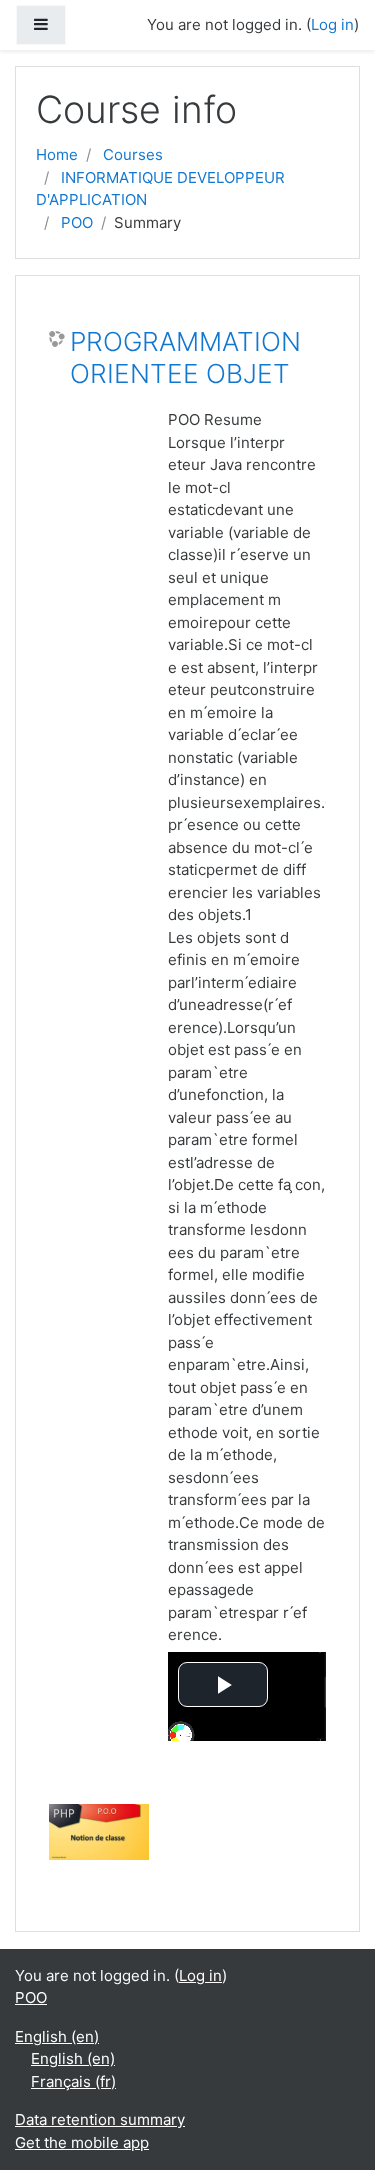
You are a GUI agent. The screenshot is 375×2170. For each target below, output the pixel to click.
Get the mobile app (82, 2142)
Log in (332, 24)
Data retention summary (100, 2119)
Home (57, 154)
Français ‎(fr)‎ (73, 2081)
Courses (133, 154)
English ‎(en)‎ (57, 2036)
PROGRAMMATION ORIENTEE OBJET (185, 357)
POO (77, 222)
